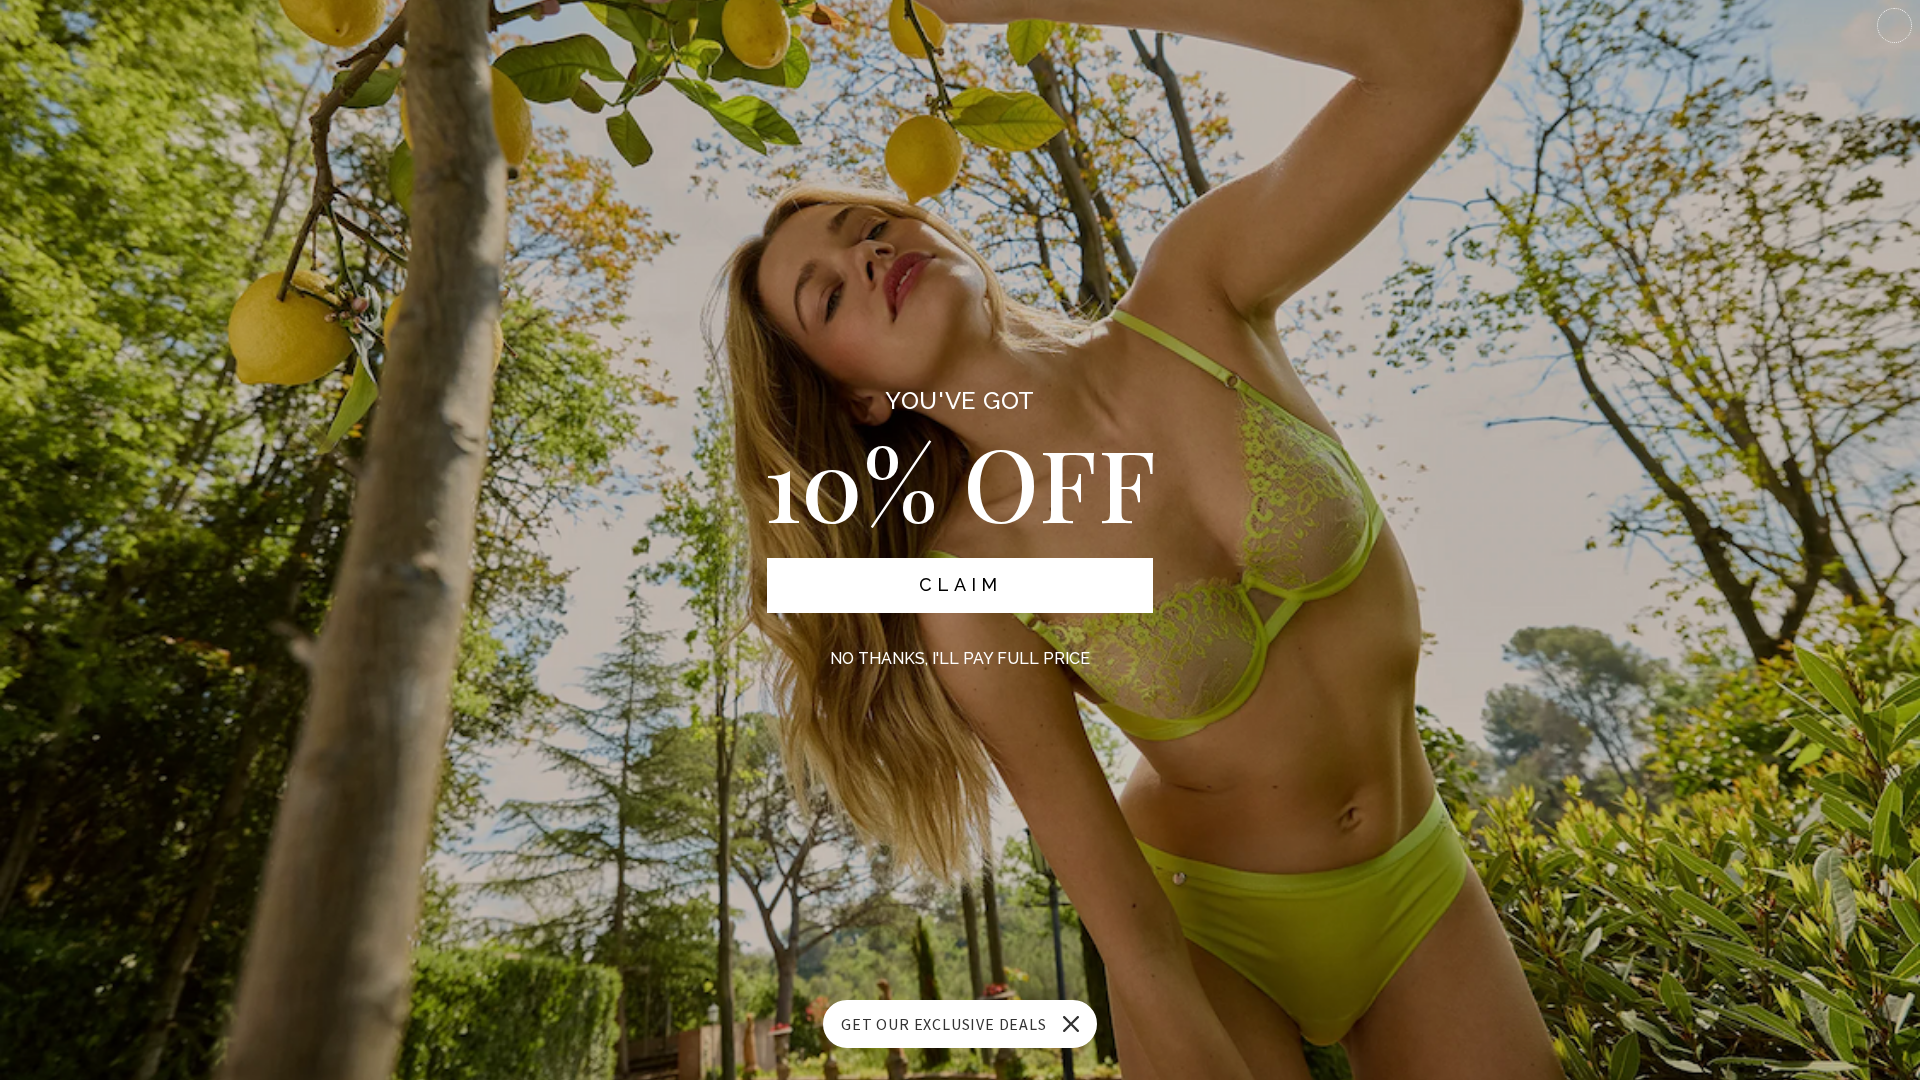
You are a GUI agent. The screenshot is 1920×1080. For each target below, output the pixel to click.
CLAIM (960, 584)
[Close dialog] (1894, 25)
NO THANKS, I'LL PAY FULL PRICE (960, 658)
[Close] (1071, 1024)
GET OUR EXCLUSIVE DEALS (943, 1024)
